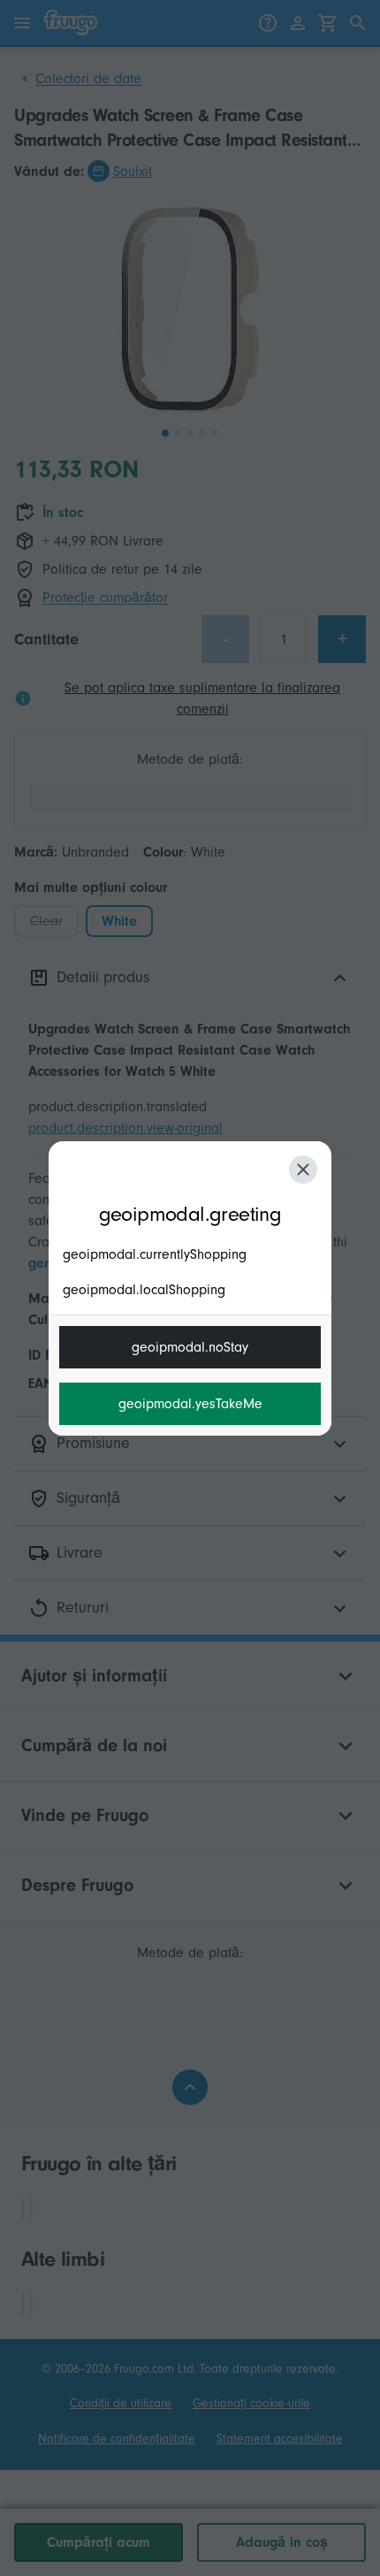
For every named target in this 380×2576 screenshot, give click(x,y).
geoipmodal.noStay (190, 1347)
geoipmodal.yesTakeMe (190, 1404)
